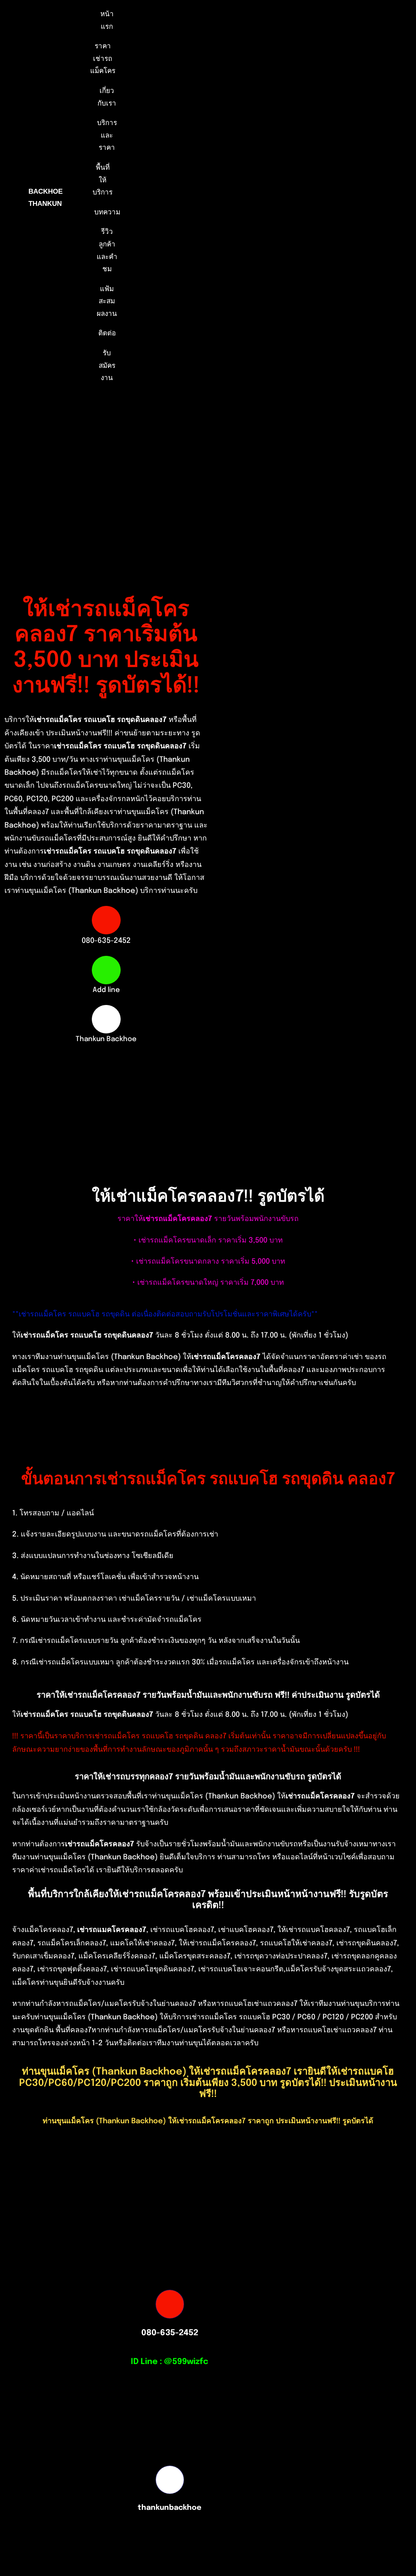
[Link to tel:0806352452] (106, 920)
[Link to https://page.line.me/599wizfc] (106, 970)
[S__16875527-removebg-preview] (113, 2525)
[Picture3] (303, 2525)
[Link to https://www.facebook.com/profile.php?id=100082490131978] (106, 1019)
